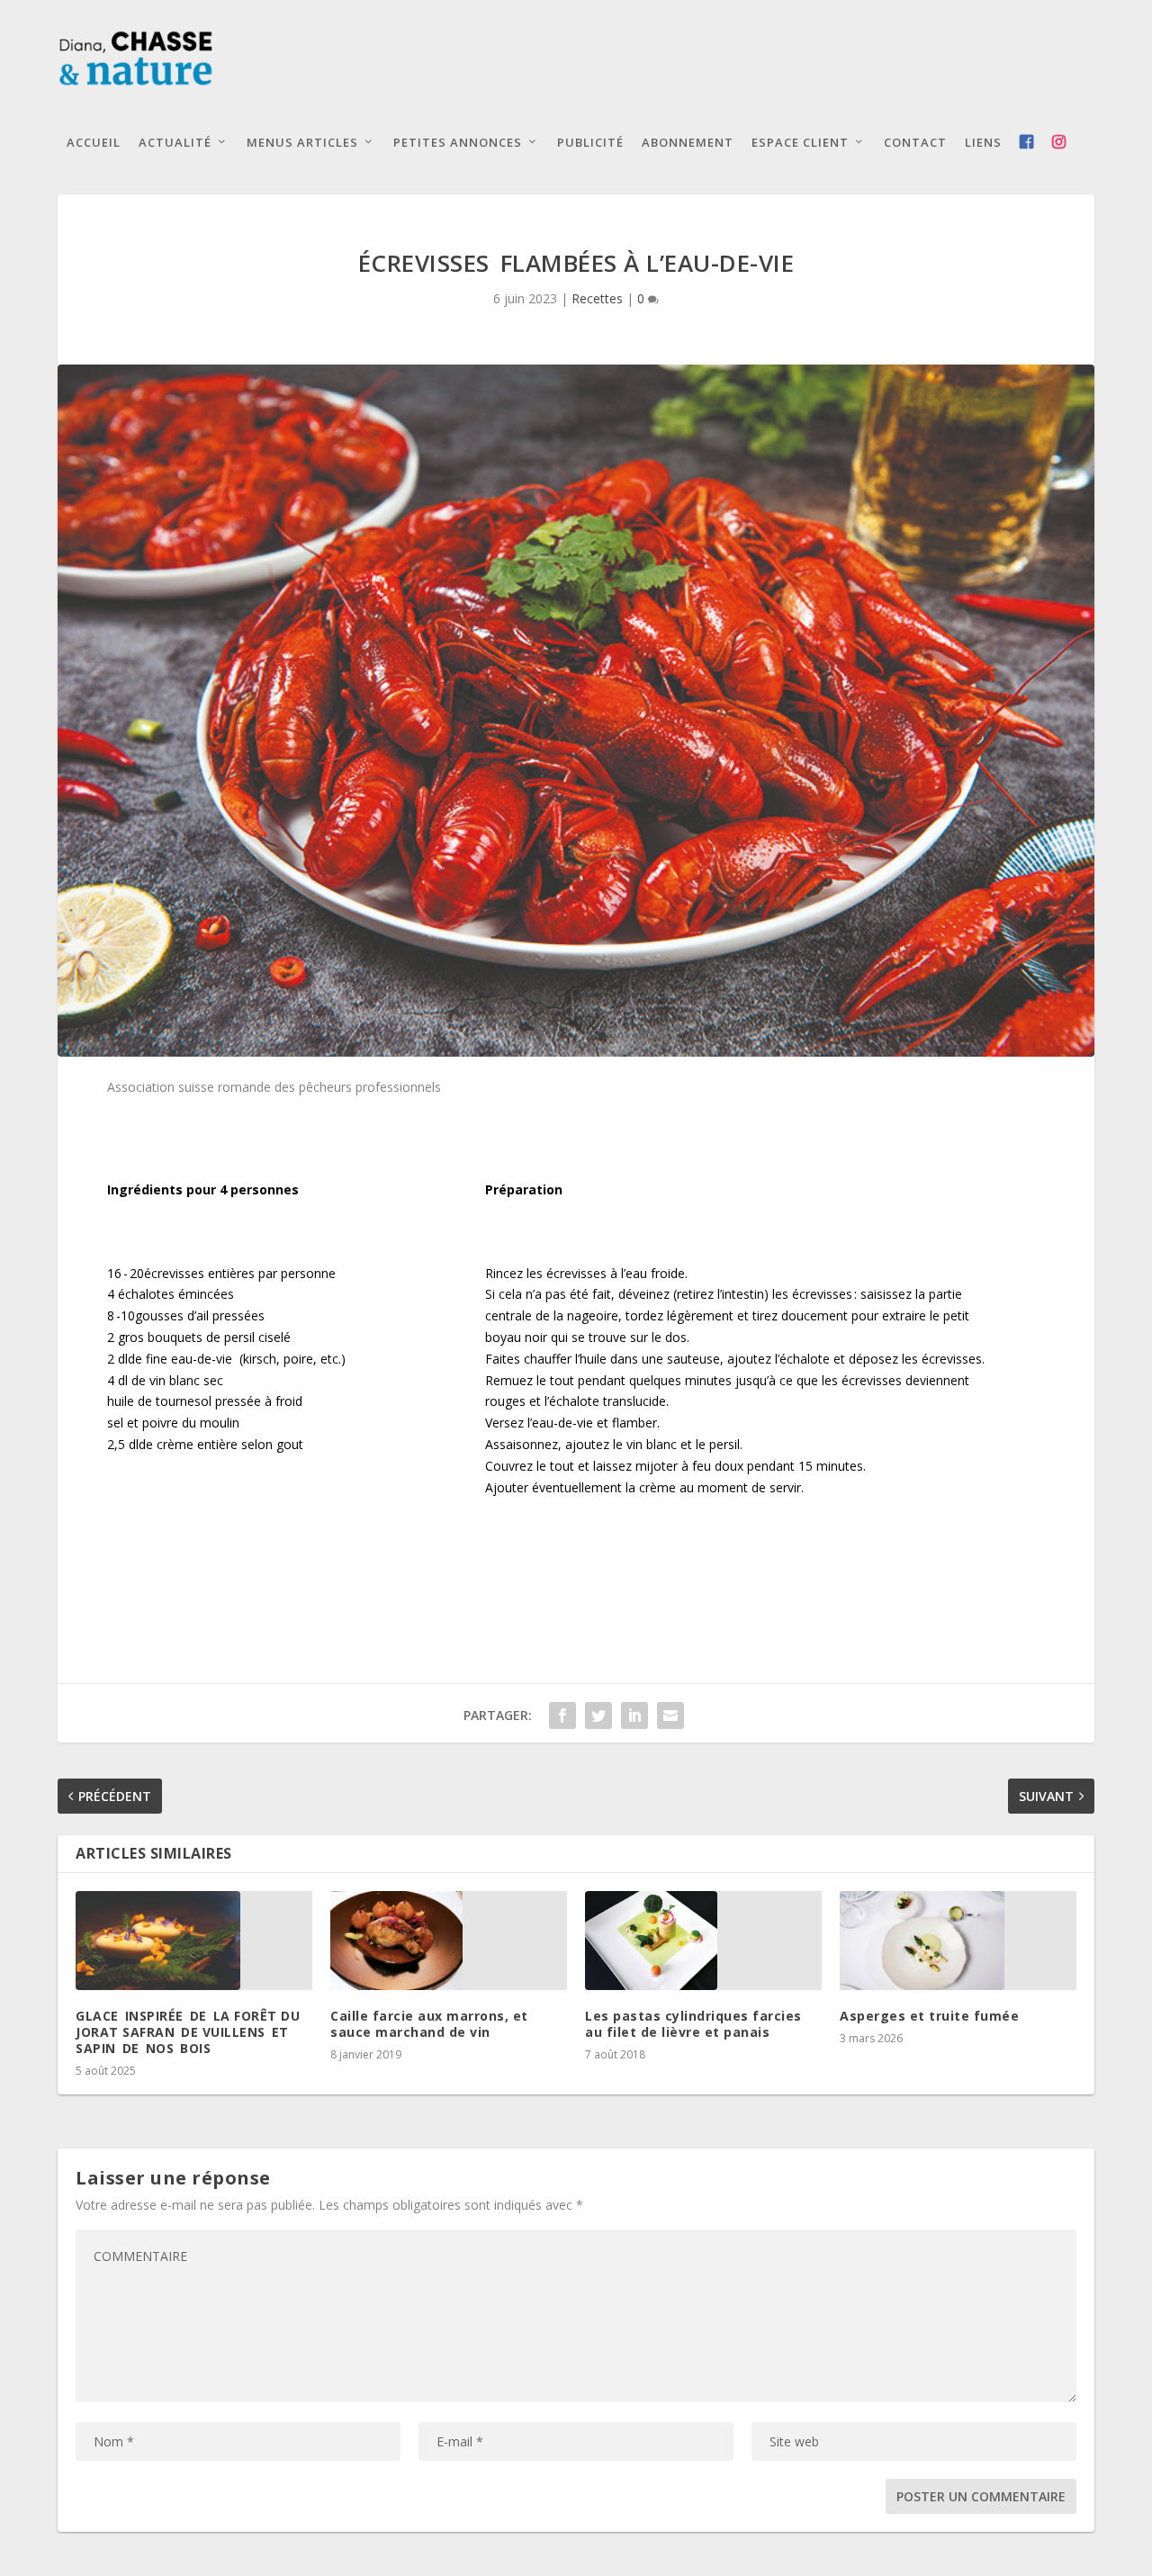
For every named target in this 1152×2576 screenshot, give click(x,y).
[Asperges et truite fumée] (958, 1941)
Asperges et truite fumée (929, 2016)
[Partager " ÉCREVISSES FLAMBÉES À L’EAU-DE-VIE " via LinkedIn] (634, 1716)
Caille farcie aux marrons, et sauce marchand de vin (429, 2024)
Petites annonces (458, 142)
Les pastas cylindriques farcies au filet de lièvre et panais (693, 2024)
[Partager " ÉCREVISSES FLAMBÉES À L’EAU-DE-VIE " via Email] (670, 1716)
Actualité (175, 142)
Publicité (590, 142)
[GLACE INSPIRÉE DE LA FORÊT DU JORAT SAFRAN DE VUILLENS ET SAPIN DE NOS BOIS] (194, 1941)
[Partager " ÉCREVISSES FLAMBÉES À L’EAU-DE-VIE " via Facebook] (562, 1716)
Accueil (94, 142)
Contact (915, 142)
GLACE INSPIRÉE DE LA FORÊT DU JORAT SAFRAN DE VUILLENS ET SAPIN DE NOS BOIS (188, 2032)
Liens (983, 142)
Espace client (800, 142)
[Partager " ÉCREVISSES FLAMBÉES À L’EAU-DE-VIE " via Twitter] (598, 1716)
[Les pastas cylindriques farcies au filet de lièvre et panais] (703, 1941)
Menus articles (302, 142)
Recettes (597, 298)
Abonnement (688, 142)
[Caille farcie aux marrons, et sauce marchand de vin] (449, 1941)
